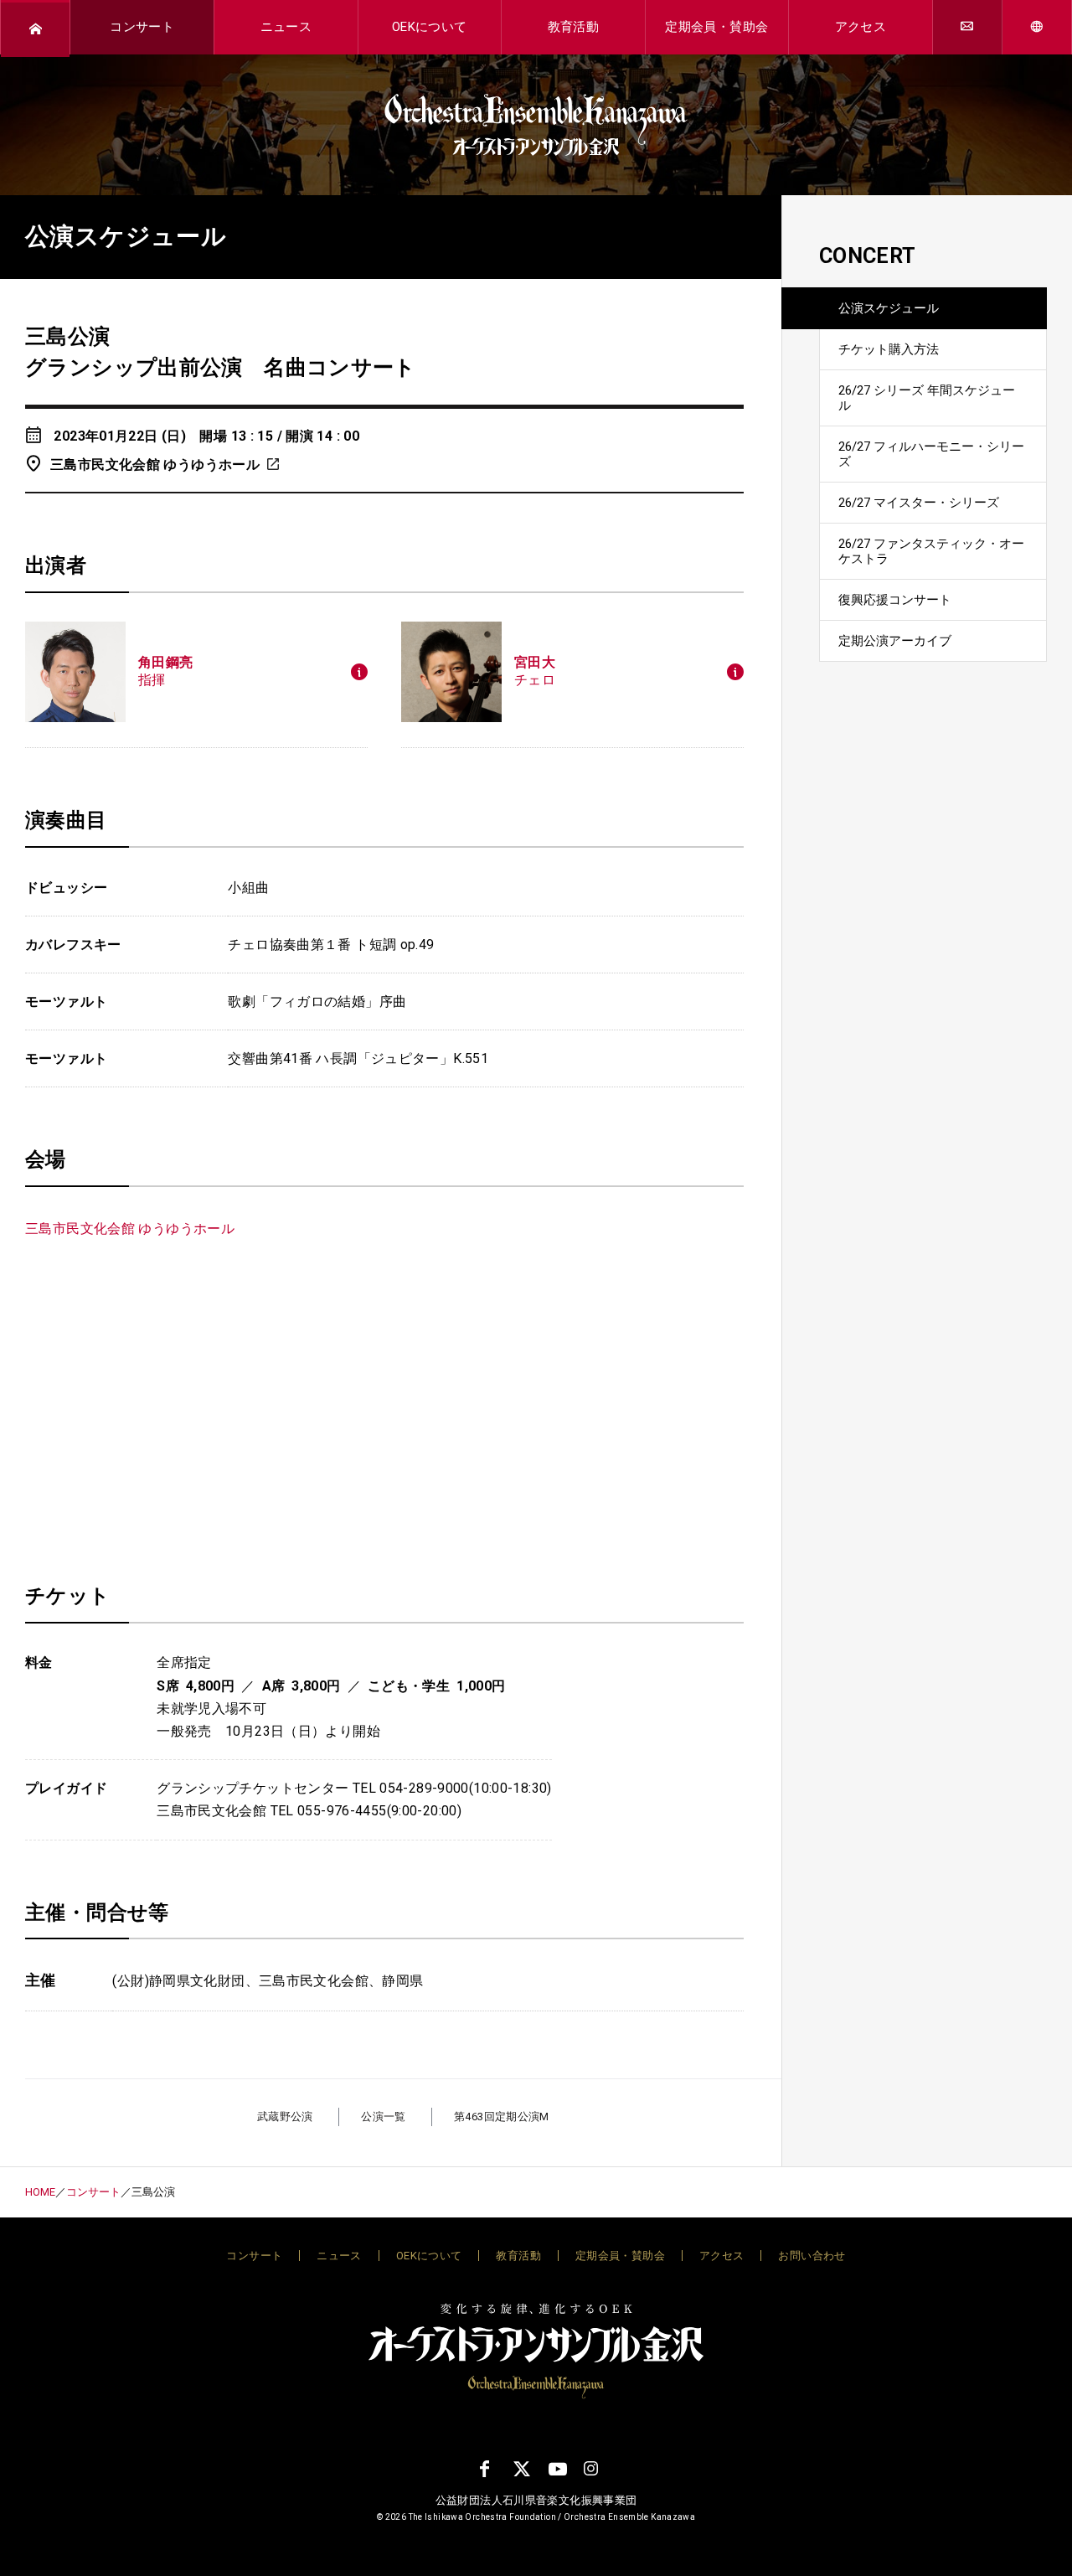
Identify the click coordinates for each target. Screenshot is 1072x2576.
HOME (40, 2192)
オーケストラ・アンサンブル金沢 (536, 126)
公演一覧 (384, 2117)
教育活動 (574, 27)
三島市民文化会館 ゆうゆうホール (155, 465)
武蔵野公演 (285, 2117)
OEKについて (430, 27)
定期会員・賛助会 (716, 27)
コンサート (142, 27)
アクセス (861, 27)
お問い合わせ (812, 2256)
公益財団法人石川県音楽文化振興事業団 (536, 2500)
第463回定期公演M (502, 2117)
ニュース (286, 27)
